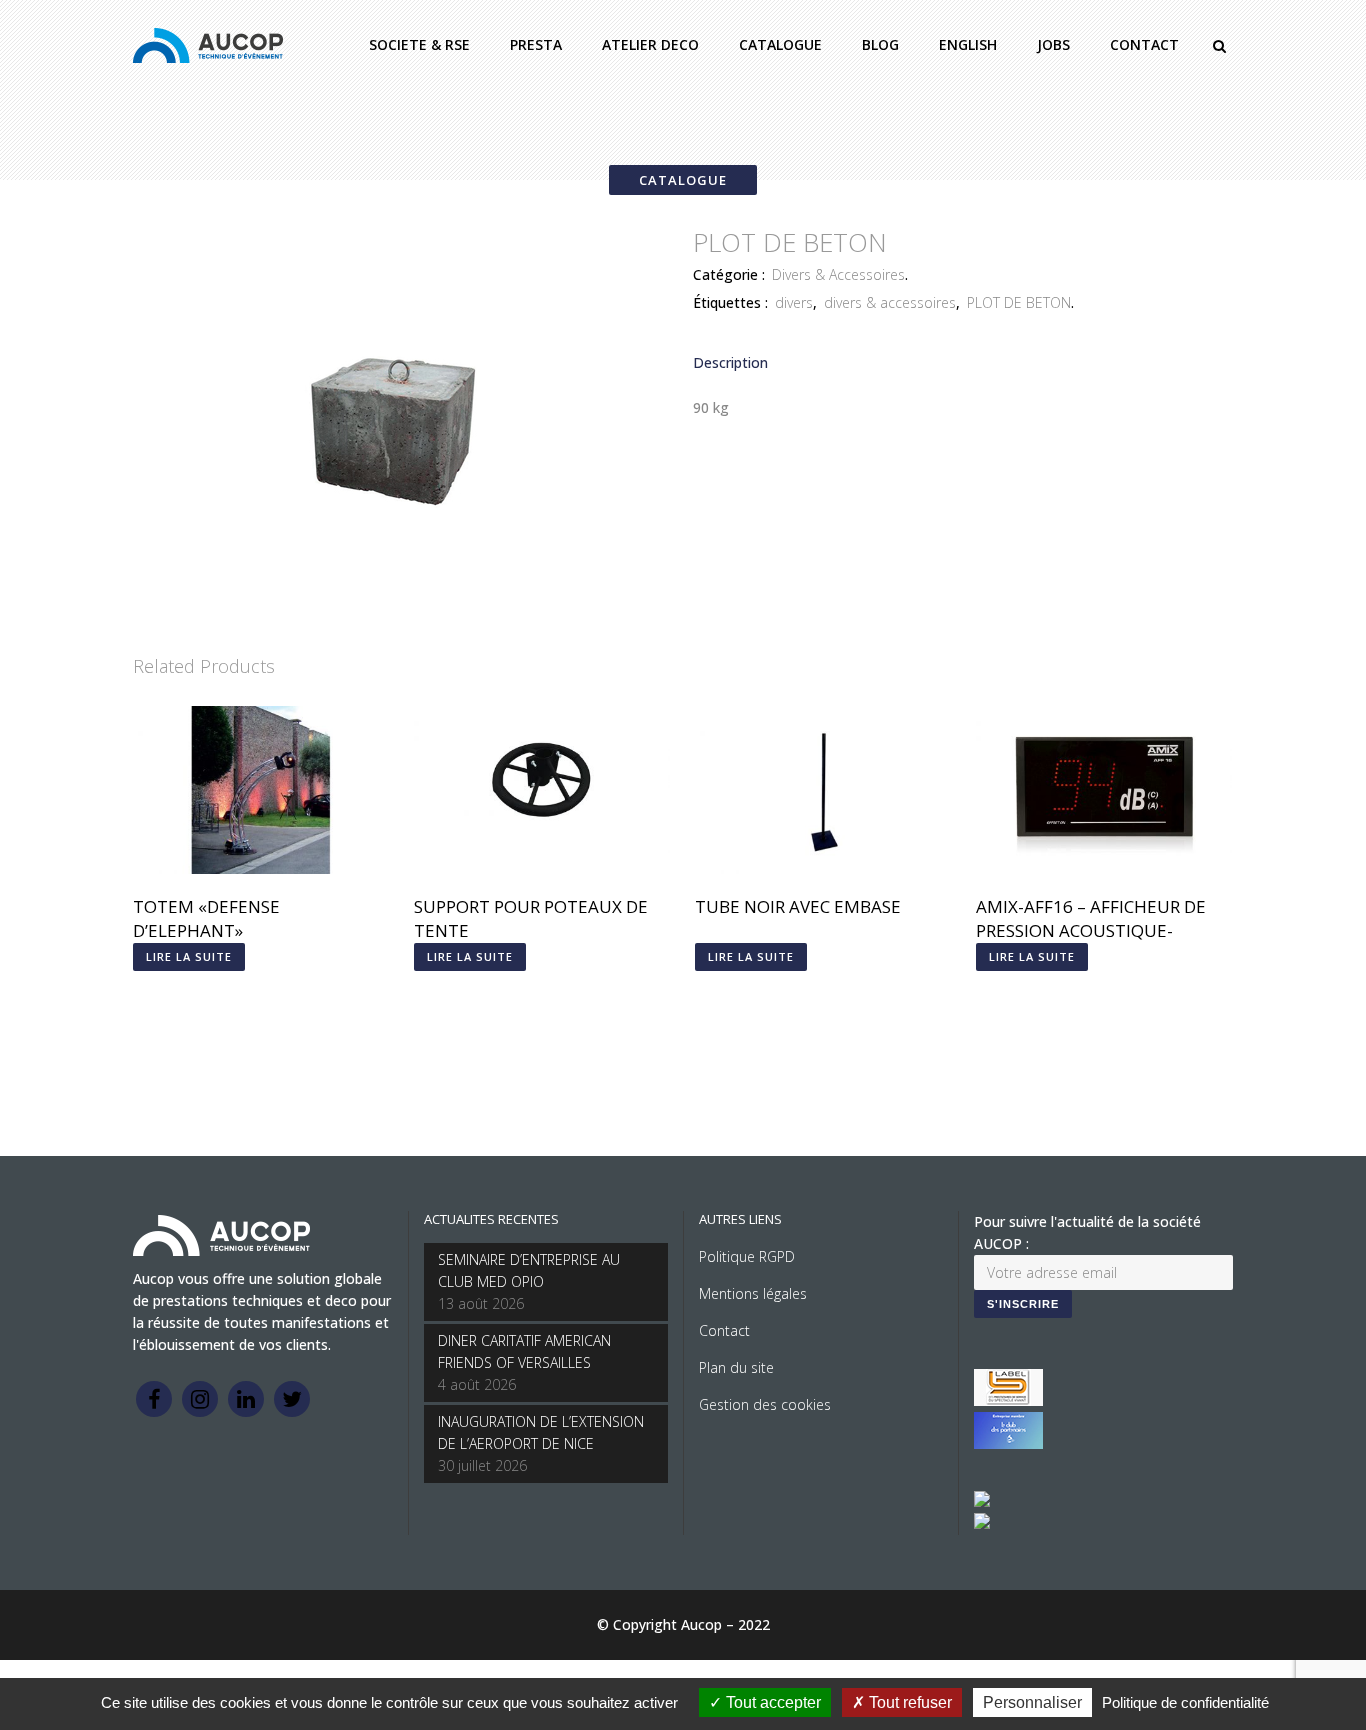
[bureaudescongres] (982, 1501)
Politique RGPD (747, 1256)
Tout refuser (908, 1702)
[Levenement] (1008, 1443)
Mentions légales (753, 1293)
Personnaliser (1032, 1702)
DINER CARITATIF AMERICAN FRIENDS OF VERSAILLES (524, 1351)
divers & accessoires (890, 302)
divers (794, 302)
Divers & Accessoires (838, 274)
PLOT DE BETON (1019, 302)
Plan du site (736, 1367)
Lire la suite (189, 956)
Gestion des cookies (765, 1404)
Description (730, 362)
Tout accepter (771, 1702)
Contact (724, 1330)
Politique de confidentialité (1185, 1702)
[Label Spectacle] (1008, 1400)
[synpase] (982, 1523)
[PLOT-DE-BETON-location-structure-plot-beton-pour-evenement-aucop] (393, 614)
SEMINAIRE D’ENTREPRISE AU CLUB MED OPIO (529, 1270)
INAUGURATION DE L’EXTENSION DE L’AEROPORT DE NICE (541, 1432)
